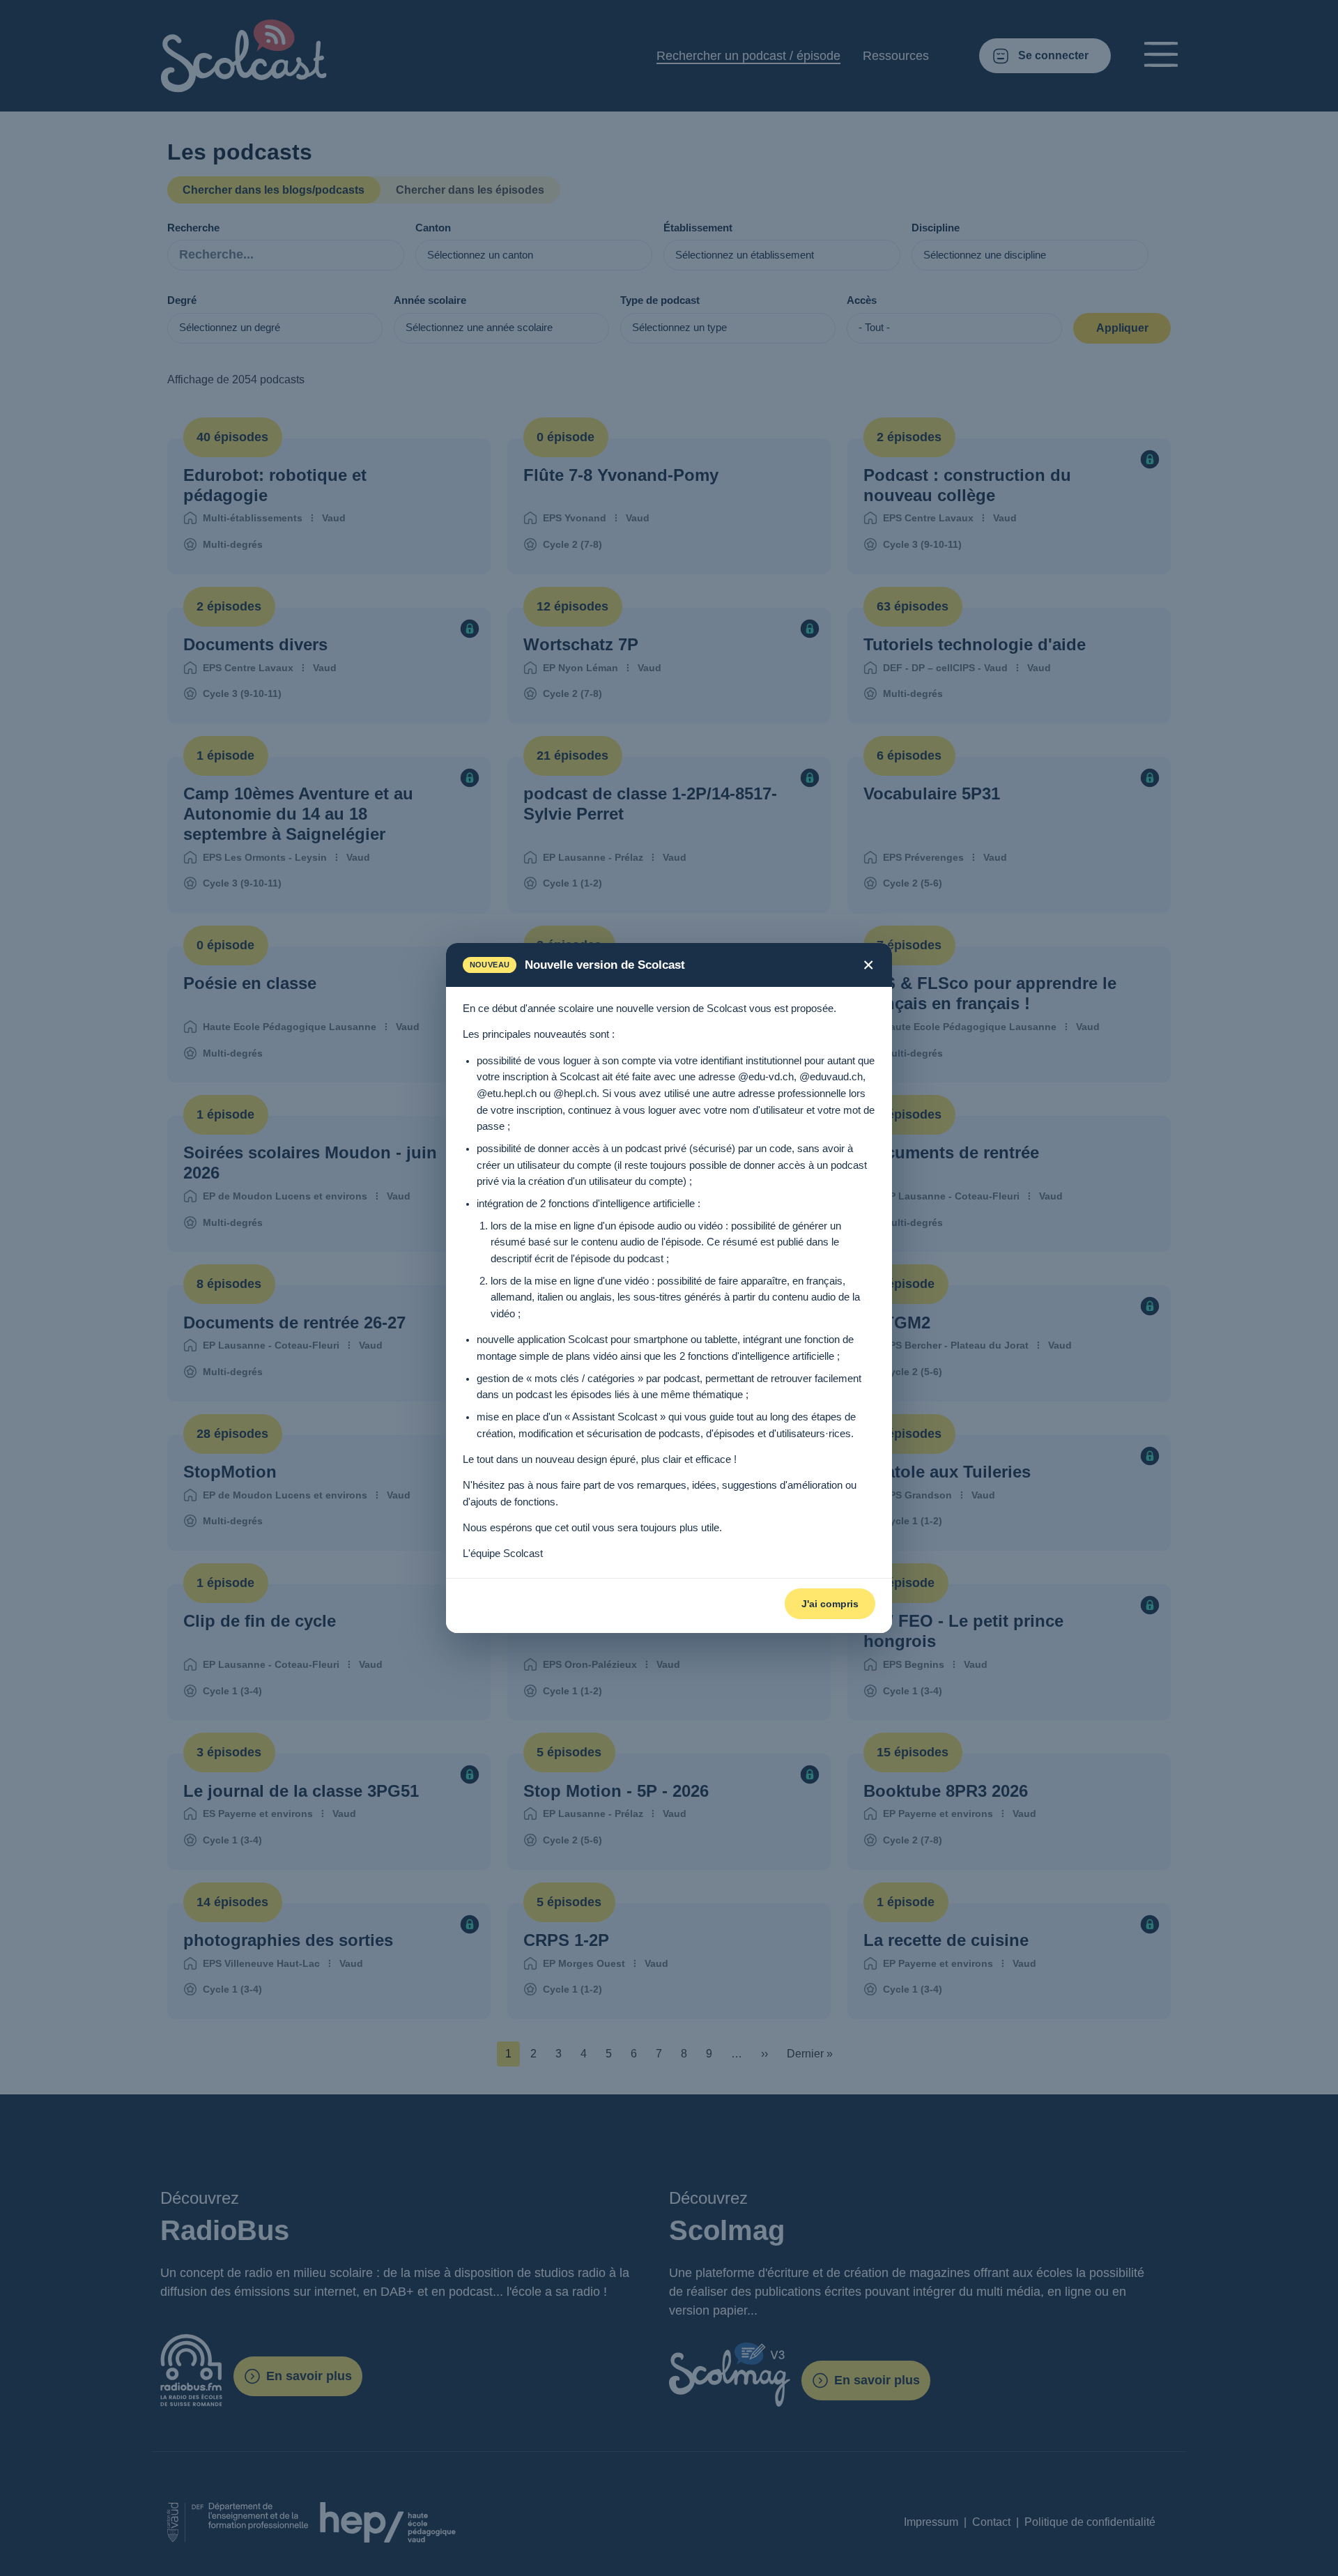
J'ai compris (830, 1604)
